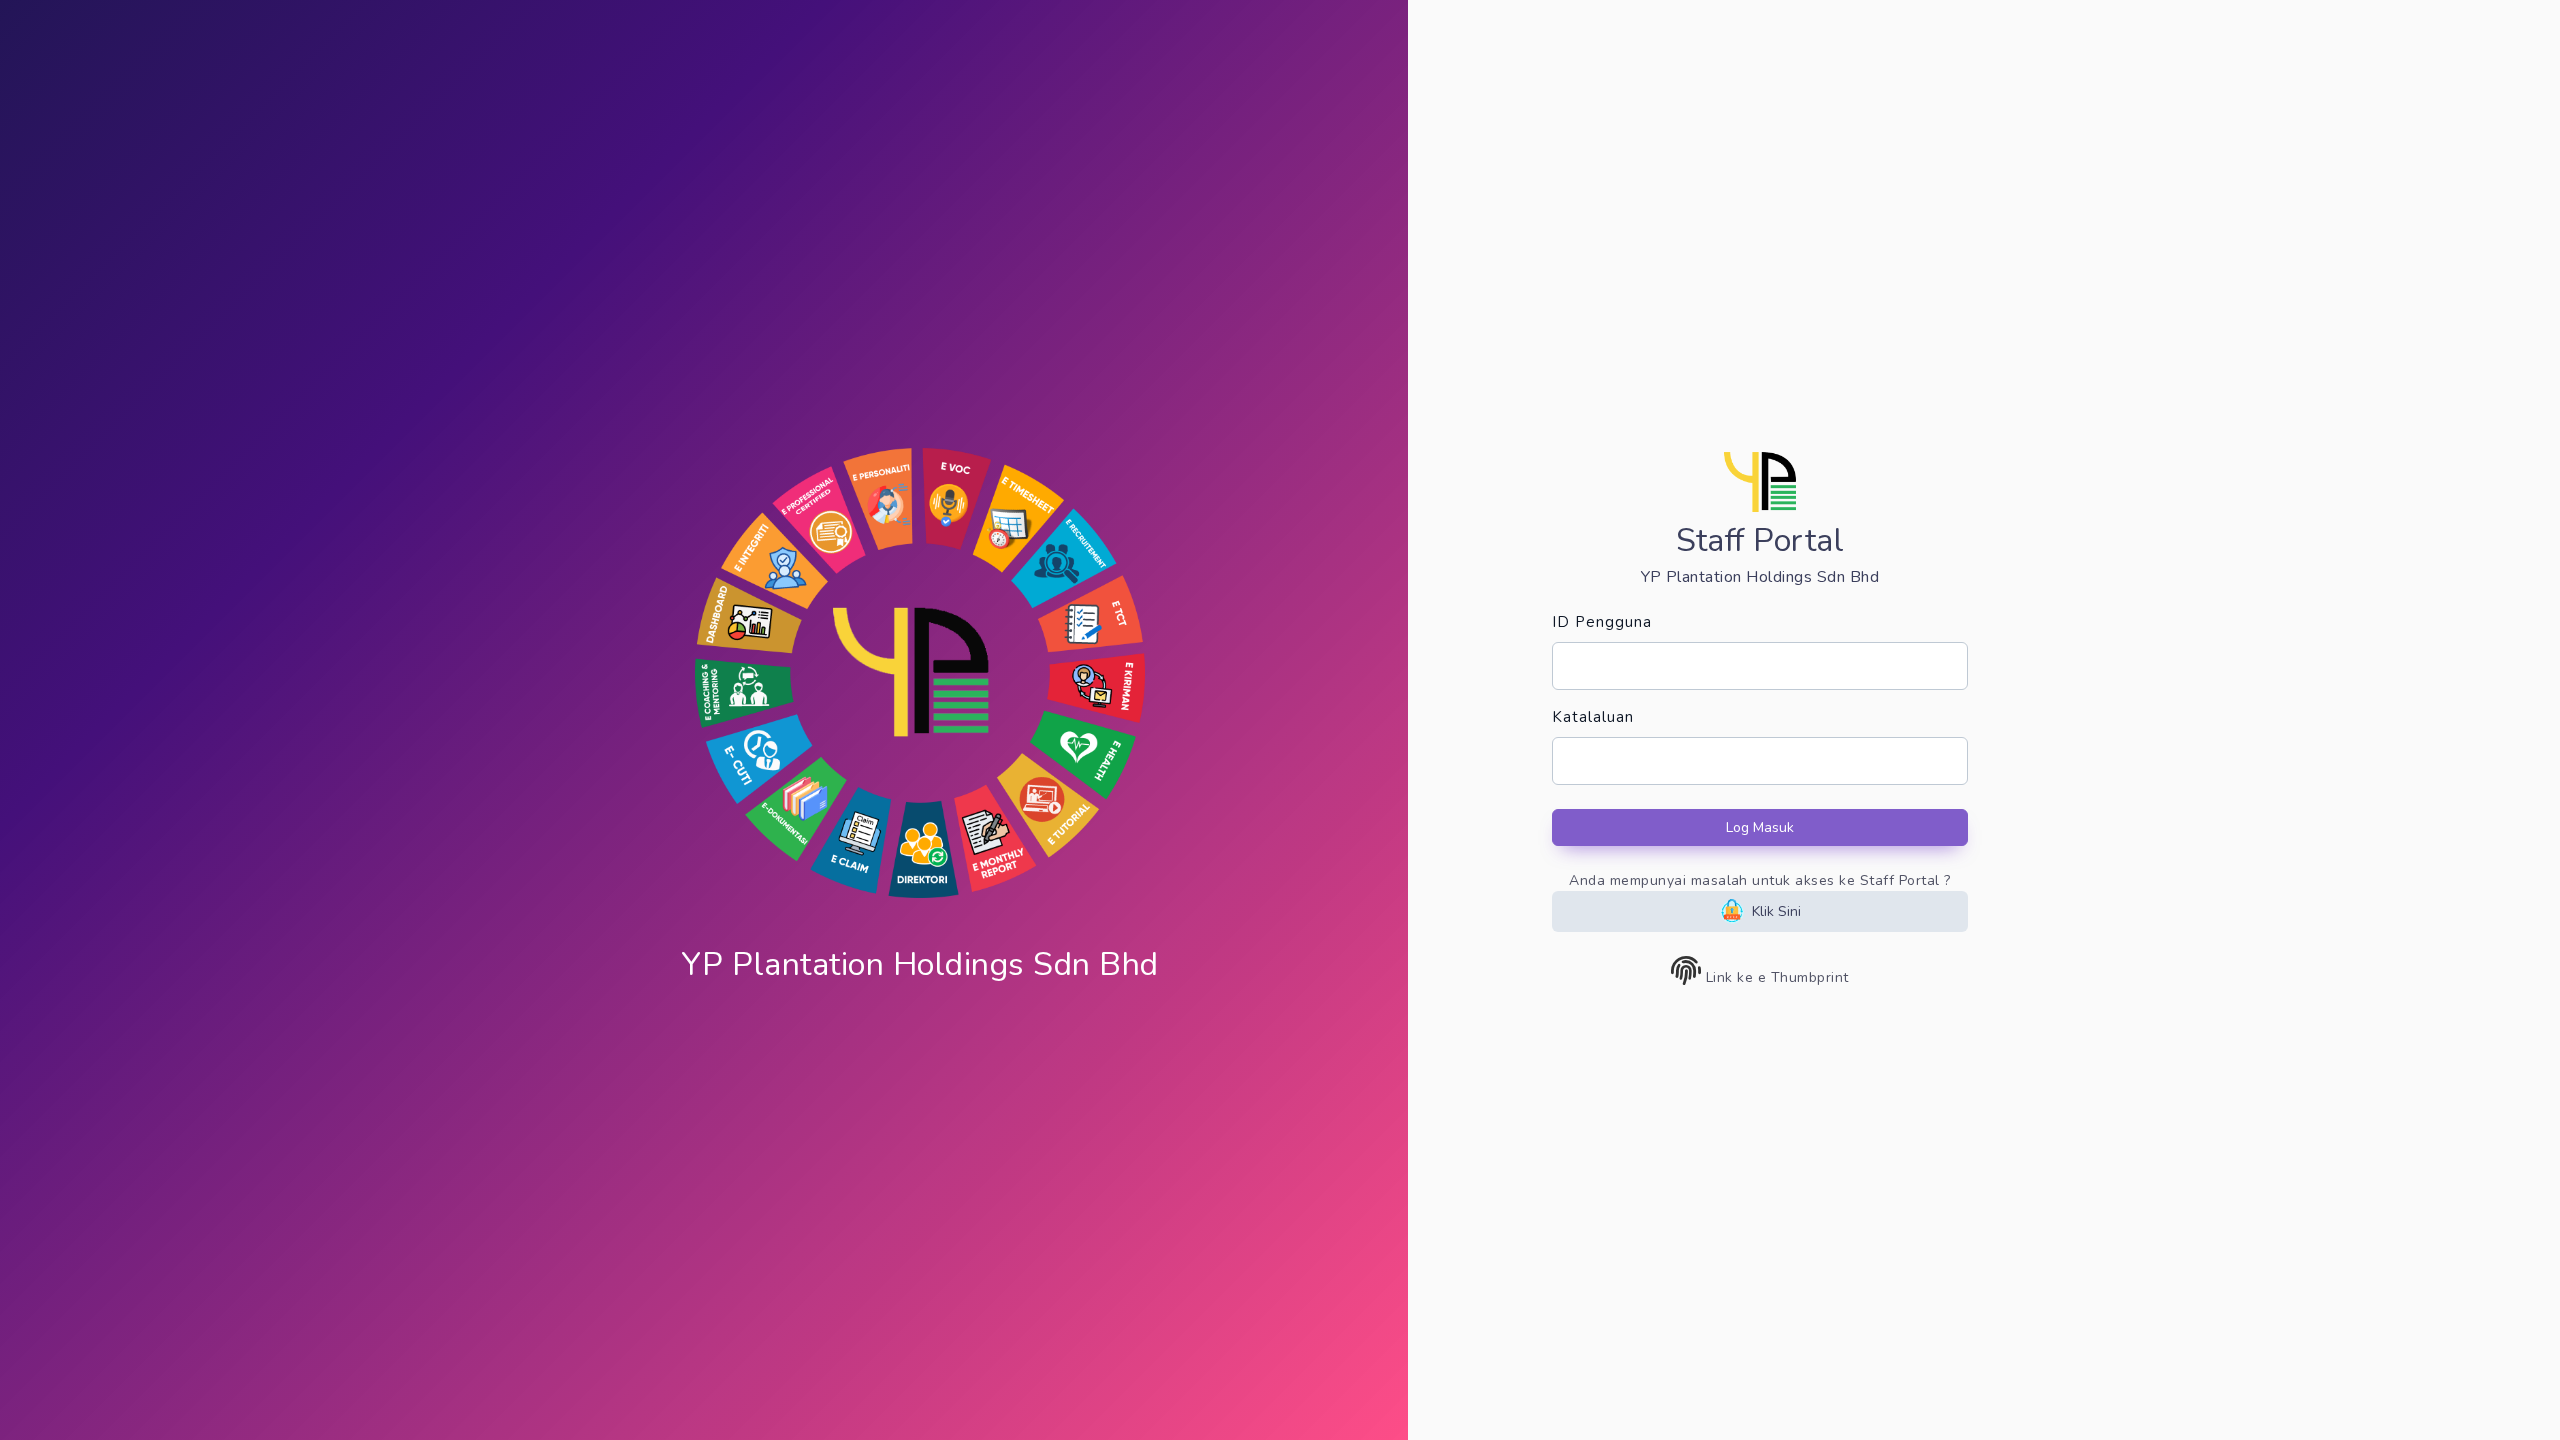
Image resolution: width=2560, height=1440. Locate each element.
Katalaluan (1593, 717)
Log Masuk (1760, 827)
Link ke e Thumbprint (1775, 977)
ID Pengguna (1602, 622)
